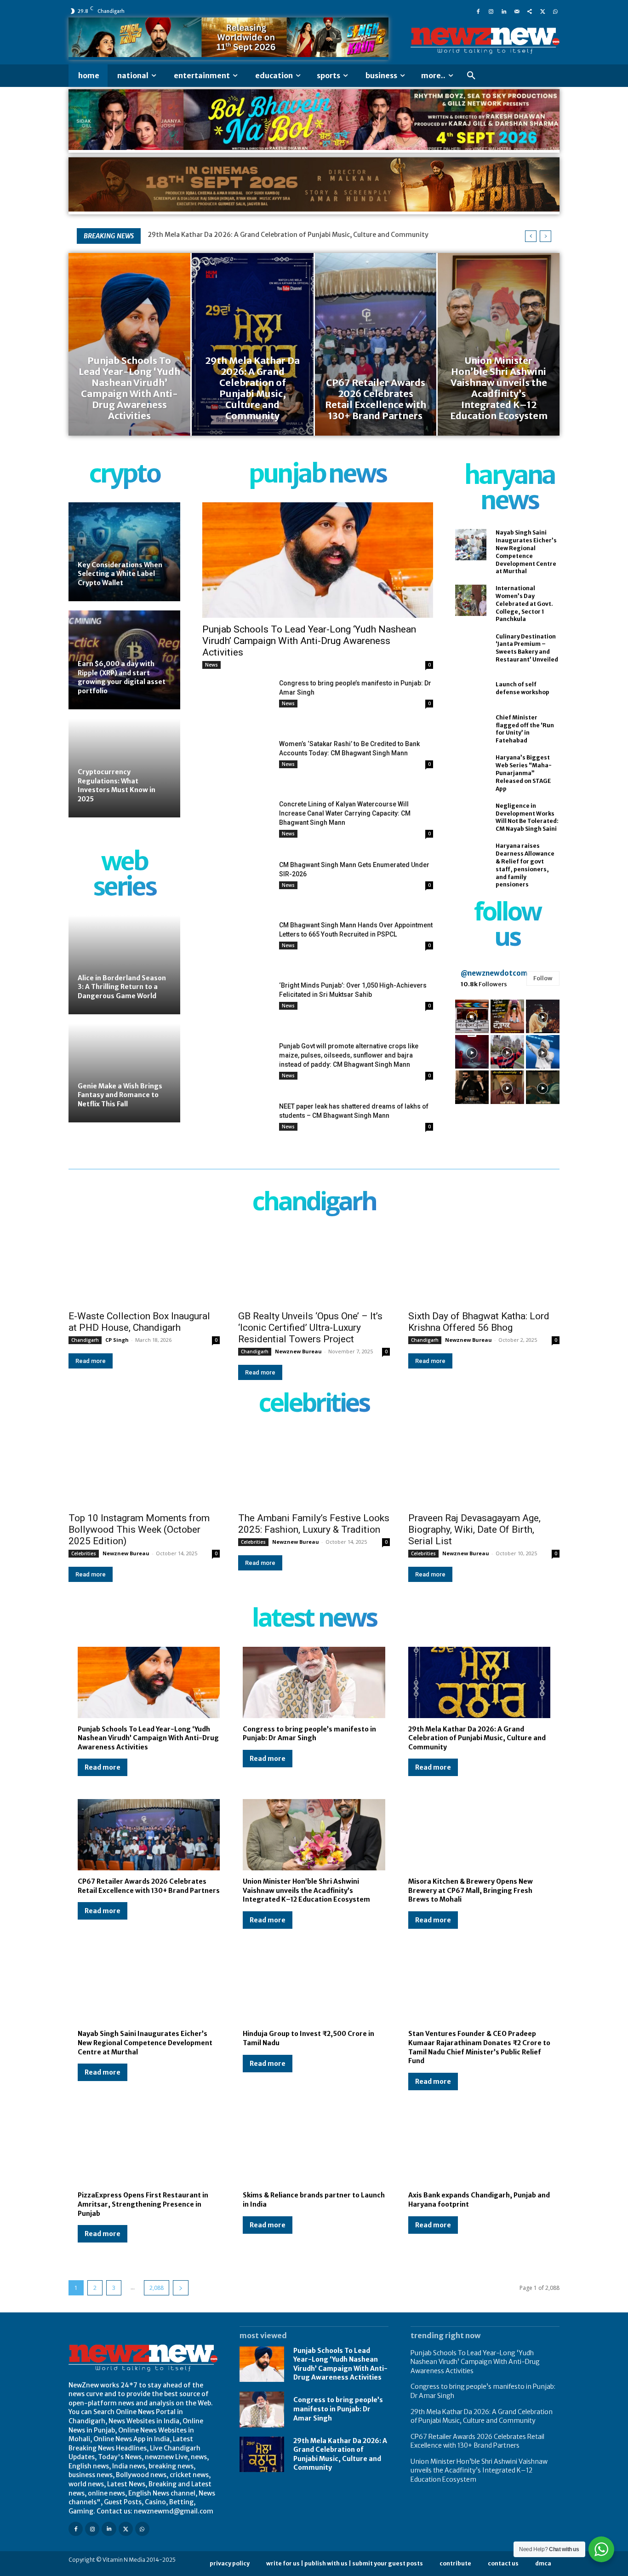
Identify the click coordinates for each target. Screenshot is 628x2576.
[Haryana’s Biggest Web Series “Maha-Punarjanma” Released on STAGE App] (471, 770)
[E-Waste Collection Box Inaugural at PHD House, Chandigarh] (144, 1267)
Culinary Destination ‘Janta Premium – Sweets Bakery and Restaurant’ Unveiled (527, 648)
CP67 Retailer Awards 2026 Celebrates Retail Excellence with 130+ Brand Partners (477, 2441)
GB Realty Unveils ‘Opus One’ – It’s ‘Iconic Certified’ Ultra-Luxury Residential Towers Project (310, 1328)
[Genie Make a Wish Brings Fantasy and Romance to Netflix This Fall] (124, 1073)
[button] (471, 76)
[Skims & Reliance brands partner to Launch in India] (314, 2149)
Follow (543, 978)
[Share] (530, 11)
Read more (91, 1361)
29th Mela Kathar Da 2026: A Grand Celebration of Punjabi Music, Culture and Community (288, 235)
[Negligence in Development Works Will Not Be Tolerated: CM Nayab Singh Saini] (471, 817)
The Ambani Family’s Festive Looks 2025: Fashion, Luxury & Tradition (314, 1524)
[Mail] (517, 11)
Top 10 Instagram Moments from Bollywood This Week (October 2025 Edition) (139, 1529)
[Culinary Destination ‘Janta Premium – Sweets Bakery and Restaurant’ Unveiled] (471, 648)
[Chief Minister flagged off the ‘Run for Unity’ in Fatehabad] (471, 729)
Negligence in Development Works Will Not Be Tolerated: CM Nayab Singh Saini (527, 817)
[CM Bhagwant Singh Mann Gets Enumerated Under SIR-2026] (237, 884)
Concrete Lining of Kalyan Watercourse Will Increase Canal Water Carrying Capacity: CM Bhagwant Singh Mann (345, 813)
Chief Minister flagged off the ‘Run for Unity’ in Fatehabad (525, 729)
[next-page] (181, 2288)
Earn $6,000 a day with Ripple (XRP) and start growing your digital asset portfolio (122, 677)
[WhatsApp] (555, 11)
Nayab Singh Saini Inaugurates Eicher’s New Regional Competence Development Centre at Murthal (145, 2043)
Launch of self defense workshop (522, 688)
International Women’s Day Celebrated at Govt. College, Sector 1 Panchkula (524, 604)
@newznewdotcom (494, 973)
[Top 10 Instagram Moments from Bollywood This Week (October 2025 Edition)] (144, 1469)
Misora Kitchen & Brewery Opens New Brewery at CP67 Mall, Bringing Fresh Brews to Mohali (471, 1890)
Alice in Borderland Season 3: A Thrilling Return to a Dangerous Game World (122, 987)
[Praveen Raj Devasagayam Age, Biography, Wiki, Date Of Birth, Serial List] (484, 1469)
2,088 (157, 2288)
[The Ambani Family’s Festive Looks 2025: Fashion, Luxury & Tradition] (314, 1469)
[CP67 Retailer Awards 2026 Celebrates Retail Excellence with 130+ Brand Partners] (376, 344)
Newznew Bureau (298, 1351)
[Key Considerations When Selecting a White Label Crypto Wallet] (124, 552)
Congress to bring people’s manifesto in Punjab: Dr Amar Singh (309, 1734)
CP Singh (117, 1340)
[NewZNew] (485, 41)
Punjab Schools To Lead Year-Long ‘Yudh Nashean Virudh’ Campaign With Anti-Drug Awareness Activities (309, 641)
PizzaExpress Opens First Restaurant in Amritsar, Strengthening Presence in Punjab (143, 2204)
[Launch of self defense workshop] (471, 689)
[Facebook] (478, 11)
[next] (545, 236)
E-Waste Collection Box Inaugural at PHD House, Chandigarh (139, 1322)
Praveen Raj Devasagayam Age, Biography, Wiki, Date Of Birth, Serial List (474, 1529)
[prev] (531, 236)
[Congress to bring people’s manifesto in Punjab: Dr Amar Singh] (237, 703)
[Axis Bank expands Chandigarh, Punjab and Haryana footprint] (479, 2149)
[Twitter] (542, 11)
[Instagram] (491, 11)
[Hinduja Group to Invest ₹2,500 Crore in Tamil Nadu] (314, 1987)
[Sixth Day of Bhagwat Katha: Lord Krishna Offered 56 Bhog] (484, 1267)
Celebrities (84, 1553)
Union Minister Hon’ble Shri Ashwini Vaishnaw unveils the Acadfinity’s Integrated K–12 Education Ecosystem (306, 1890)
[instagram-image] (472, 1016)
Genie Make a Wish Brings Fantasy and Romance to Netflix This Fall (120, 1095)
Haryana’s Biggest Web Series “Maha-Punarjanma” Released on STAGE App (524, 773)
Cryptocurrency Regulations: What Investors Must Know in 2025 (117, 785)
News (211, 665)
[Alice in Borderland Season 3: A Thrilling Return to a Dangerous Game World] (124, 965)
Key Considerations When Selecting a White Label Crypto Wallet (120, 574)
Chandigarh (85, 1340)
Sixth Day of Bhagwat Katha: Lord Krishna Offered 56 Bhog (479, 1322)
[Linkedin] (504, 11)
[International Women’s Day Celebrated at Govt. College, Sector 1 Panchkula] (471, 600)
